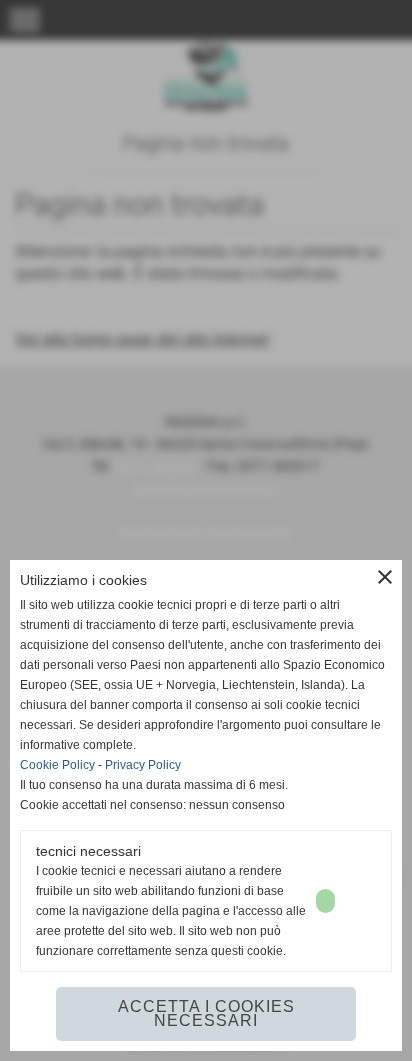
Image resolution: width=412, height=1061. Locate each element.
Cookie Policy (57, 765)
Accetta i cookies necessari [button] (206, 1013)
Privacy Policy (143, 765)
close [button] (385, 577)
